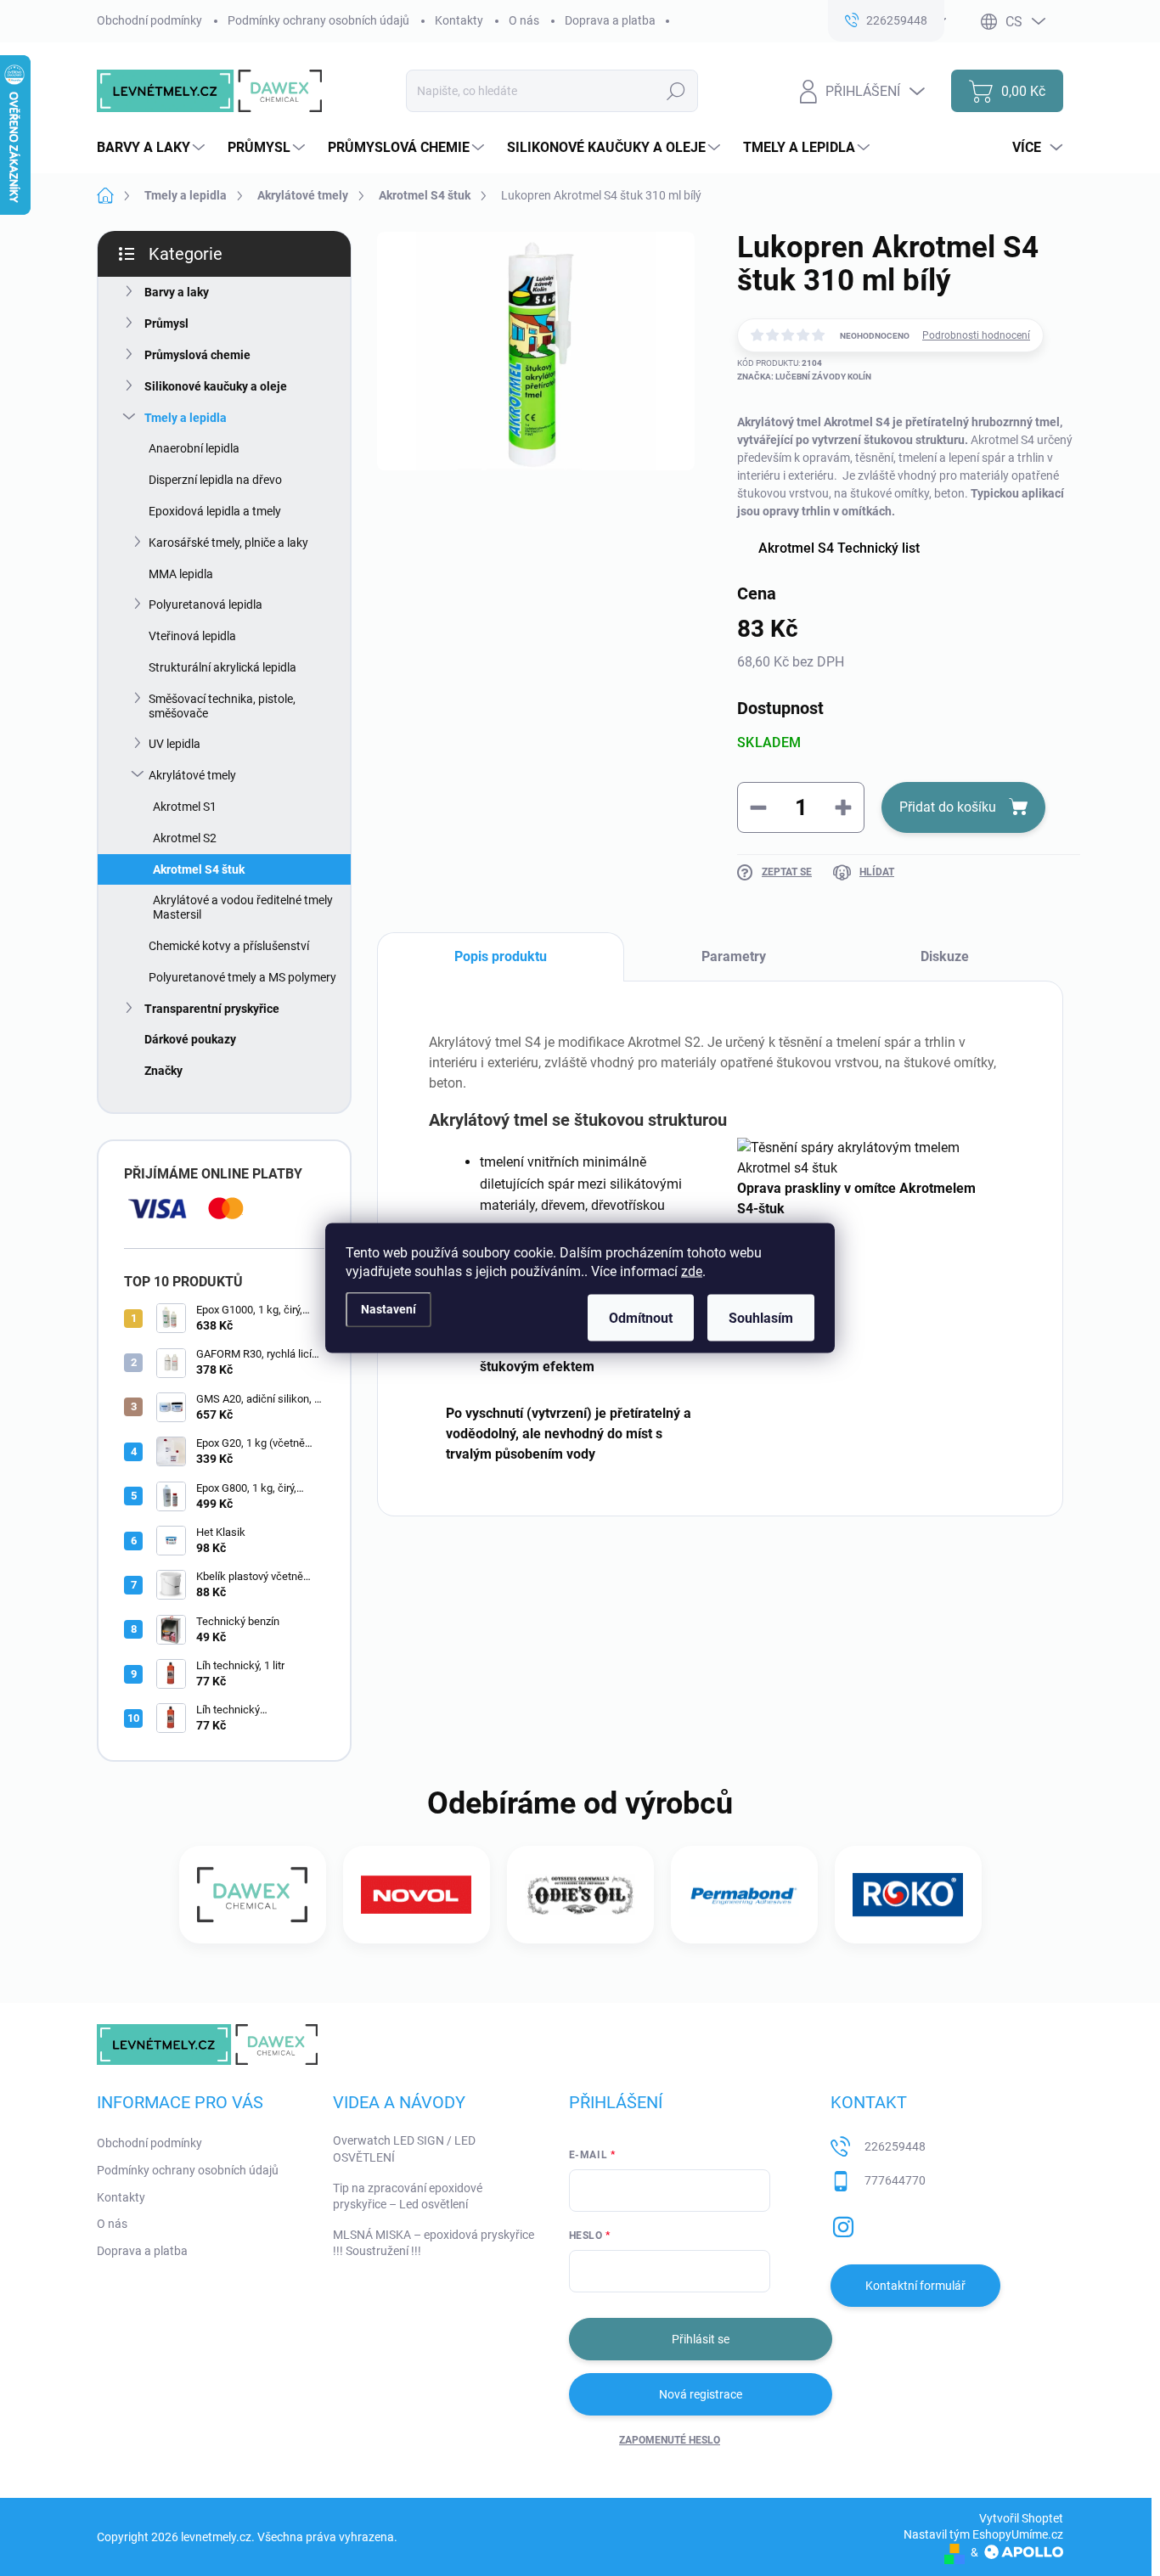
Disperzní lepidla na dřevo (215, 480)
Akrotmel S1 (185, 807)
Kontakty (459, 20)
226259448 (895, 2146)
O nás (524, 20)
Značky (163, 1071)
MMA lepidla (181, 574)
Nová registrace (701, 2394)
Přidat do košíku (948, 807)
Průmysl (166, 323)
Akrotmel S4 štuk (199, 869)
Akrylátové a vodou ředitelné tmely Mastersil (243, 907)
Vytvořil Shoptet (1021, 2518)
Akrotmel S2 (185, 838)
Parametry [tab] (734, 956)
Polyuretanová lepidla (206, 605)
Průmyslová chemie (197, 355)
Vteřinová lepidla (192, 636)
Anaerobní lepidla (194, 448)
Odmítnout (641, 1318)
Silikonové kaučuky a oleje (216, 386)
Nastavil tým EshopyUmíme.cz (983, 2534)
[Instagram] (843, 2224)
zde (692, 1271)
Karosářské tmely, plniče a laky (228, 543)
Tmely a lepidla (186, 418)
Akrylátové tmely (192, 775)
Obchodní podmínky (149, 20)
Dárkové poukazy (190, 1039)
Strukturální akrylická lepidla (222, 667)
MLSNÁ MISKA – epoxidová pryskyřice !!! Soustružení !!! (434, 2243)
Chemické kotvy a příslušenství (229, 946)
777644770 (895, 2180)
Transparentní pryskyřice (212, 1009)
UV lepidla (175, 744)
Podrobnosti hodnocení (976, 335)
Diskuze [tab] (945, 956)
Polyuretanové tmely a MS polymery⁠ (242, 977)
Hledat (676, 91)
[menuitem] (153, 148)
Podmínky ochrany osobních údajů (318, 20)
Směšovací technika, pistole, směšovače (222, 706)
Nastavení (389, 1309)
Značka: (804, 377)
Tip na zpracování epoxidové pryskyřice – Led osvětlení (408, 2196)
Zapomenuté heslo (670, 2440)
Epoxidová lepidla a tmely (215, 511)
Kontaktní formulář (915, 2286)
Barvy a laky (177, 292)
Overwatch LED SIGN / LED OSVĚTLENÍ (404, 2149)
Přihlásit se (701, 2339)
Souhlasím (761, 1318)
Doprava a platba (610, 20)
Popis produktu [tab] (501, 956)
